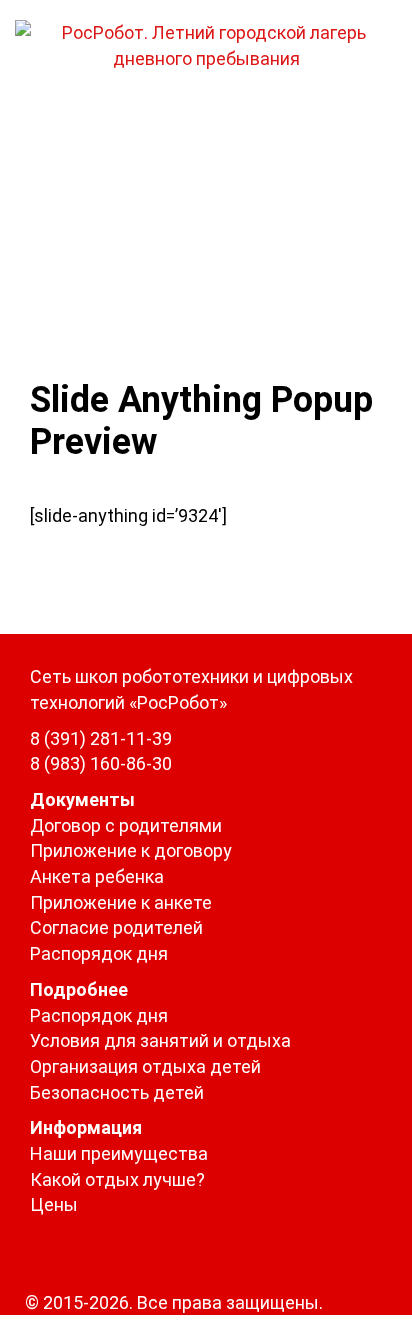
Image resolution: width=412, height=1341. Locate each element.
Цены (54, 1204)
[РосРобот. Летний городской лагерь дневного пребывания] (206, 43)
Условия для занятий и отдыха (160, 1040)
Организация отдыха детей (145, 1066)
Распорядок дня (99, 953)
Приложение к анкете (121, 902)
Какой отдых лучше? (117, 1179)
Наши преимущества (119, 1153)
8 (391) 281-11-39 (101, 738)
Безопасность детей (117, 1092)
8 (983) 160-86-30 (101, 763)
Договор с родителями (126, 825)
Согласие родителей (116, 927)
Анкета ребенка (97, 876)
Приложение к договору (131, 850)
